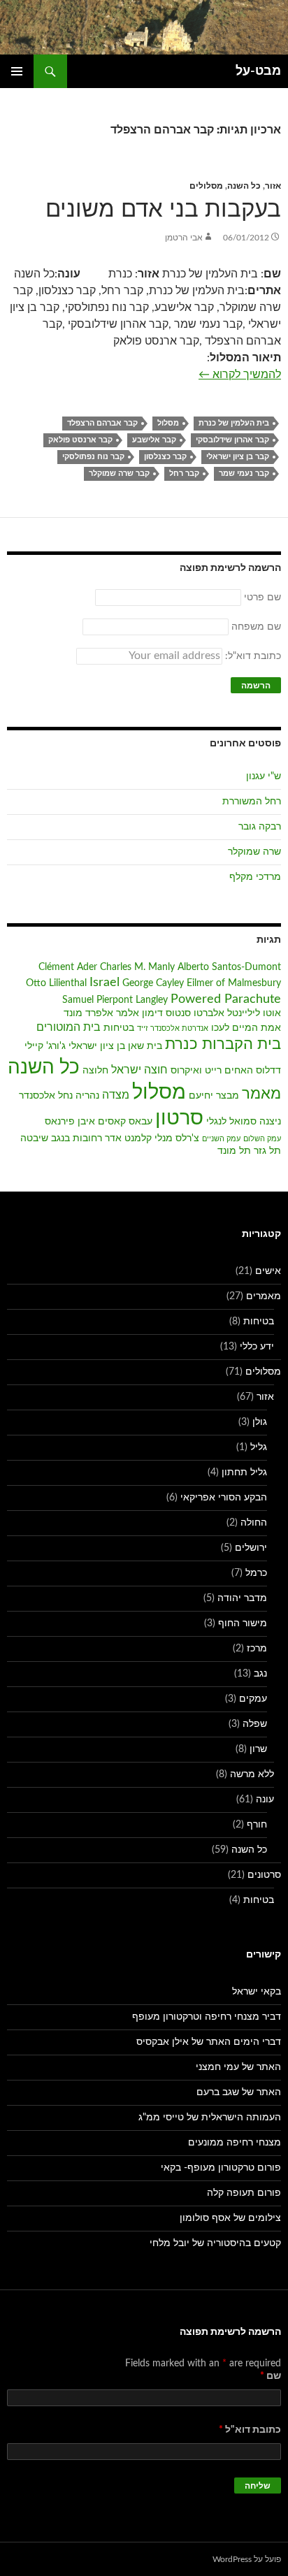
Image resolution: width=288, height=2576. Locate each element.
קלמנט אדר (128, 1138)
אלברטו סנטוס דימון (183, 1013)
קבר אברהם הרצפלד (102, 423)
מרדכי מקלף (255, 877)
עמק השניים (221, 1139)
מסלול (168, 423)
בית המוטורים (69, 1027)
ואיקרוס (186, 1071)
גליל (259, 1447)
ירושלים (251, 1548)
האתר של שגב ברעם (239, 2092)
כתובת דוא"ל (250, 2430)
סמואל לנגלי (231, 1122)
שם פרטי (262, 598)
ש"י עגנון (264, 776)
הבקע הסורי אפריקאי (224, 1498)
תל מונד (234, 1151)
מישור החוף (243, 1623)
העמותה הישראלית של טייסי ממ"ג (210, 2118)
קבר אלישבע (154, 440)
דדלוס (268, 1071)
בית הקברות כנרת (223, 1044)
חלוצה (95, 1071)
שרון (258, 1749)
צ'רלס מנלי (177, 1138)
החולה (254, 1523)
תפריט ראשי (17, 71)
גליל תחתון (244, 1472)
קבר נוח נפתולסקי (93, 457)
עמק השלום (262, 1139)
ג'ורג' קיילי (45, 1046)
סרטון (179, 1119)
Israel (105, 982)
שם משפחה (256, 627)
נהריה (87, 1096)
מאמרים (264, 1296)
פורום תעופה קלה (244, 2193)
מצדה (116, 1095)
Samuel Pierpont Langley (115, 1000)
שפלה (255, 1724)
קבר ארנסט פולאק (80, 440)
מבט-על (258, 71)
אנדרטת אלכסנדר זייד (173, 1028)
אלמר (128, 1013)
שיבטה (34, 1138)
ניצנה (270, 1122)
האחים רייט (229, 1071)
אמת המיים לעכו (246, 1028)
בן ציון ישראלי (97, 1046)
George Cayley (153, 983)
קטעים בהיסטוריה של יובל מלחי (215, 2243)
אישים (268, 1271)
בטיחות (119, 1028)
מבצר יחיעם (214, 1096)
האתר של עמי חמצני (238, 2067)
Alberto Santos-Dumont (229, 967)
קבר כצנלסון (165, 457)
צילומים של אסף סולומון (230, 2218)
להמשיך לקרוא (240, 374)
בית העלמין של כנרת (234, 423)
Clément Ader (68, 967)
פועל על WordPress (247, 2559)
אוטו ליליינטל (254, 1013)
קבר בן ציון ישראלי (238, 457)
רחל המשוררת (252, 802)
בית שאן (145, 1046)
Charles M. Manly (137, 967)
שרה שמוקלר (254, 852)
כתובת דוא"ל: (252, 656)
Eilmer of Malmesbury (234, 983)
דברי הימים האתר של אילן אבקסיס (209, 2042)
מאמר (261, 1094)
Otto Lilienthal (56, 983)
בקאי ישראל (257, 1992)
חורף (257, 1825)
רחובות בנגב (77, 1138)
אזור (273, 186)
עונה (265, 1800)
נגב (260, 1674)
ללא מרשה (252, 1774)
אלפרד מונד (88, 1013)
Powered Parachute (226, 999)
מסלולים (206, 186)
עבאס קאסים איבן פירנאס (99, 1122)
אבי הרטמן (184, 238)
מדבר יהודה (242, 1598)
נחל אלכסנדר (46, 1096)
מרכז (257, 1649)
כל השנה (244, 186)
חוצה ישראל (139, 1070)
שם (271, 2376)
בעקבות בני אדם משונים (163, 209)
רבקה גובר (260, 827)
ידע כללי (257, 1347)
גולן (260, 1422)
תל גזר (267, 1151)
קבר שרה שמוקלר (119, 473)
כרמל (256, 1573)
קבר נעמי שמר (244, 473)
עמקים (253, 1699)
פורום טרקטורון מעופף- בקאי (221, 2168)
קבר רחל (184, 473)
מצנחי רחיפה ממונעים (235, 2143)
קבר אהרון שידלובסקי (232, 440)
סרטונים (264, 1875)
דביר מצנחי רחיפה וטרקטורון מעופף (207, 2017)
